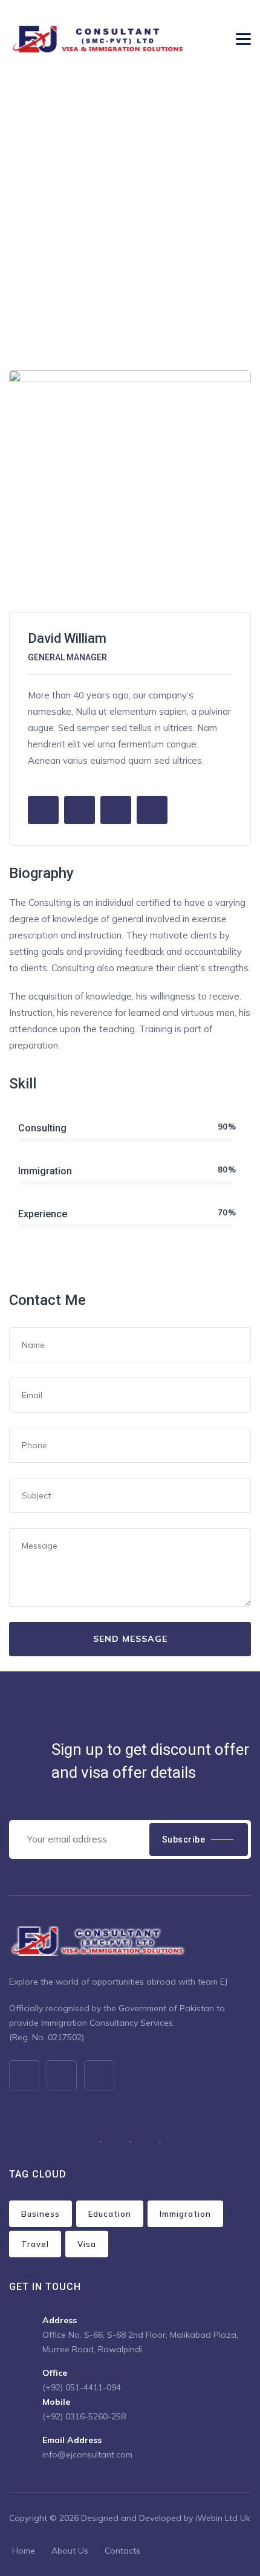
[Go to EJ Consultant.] (12, 215)
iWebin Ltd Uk (223, 2518)
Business (41, 2214)
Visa (87, 2244)
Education (110, 2214)
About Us (70, 2551)
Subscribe (184, 1839)
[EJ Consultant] (100, 39)
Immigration (185, 2214)
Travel (35, 2244)
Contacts (122, 2551)
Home (24, 2551)
